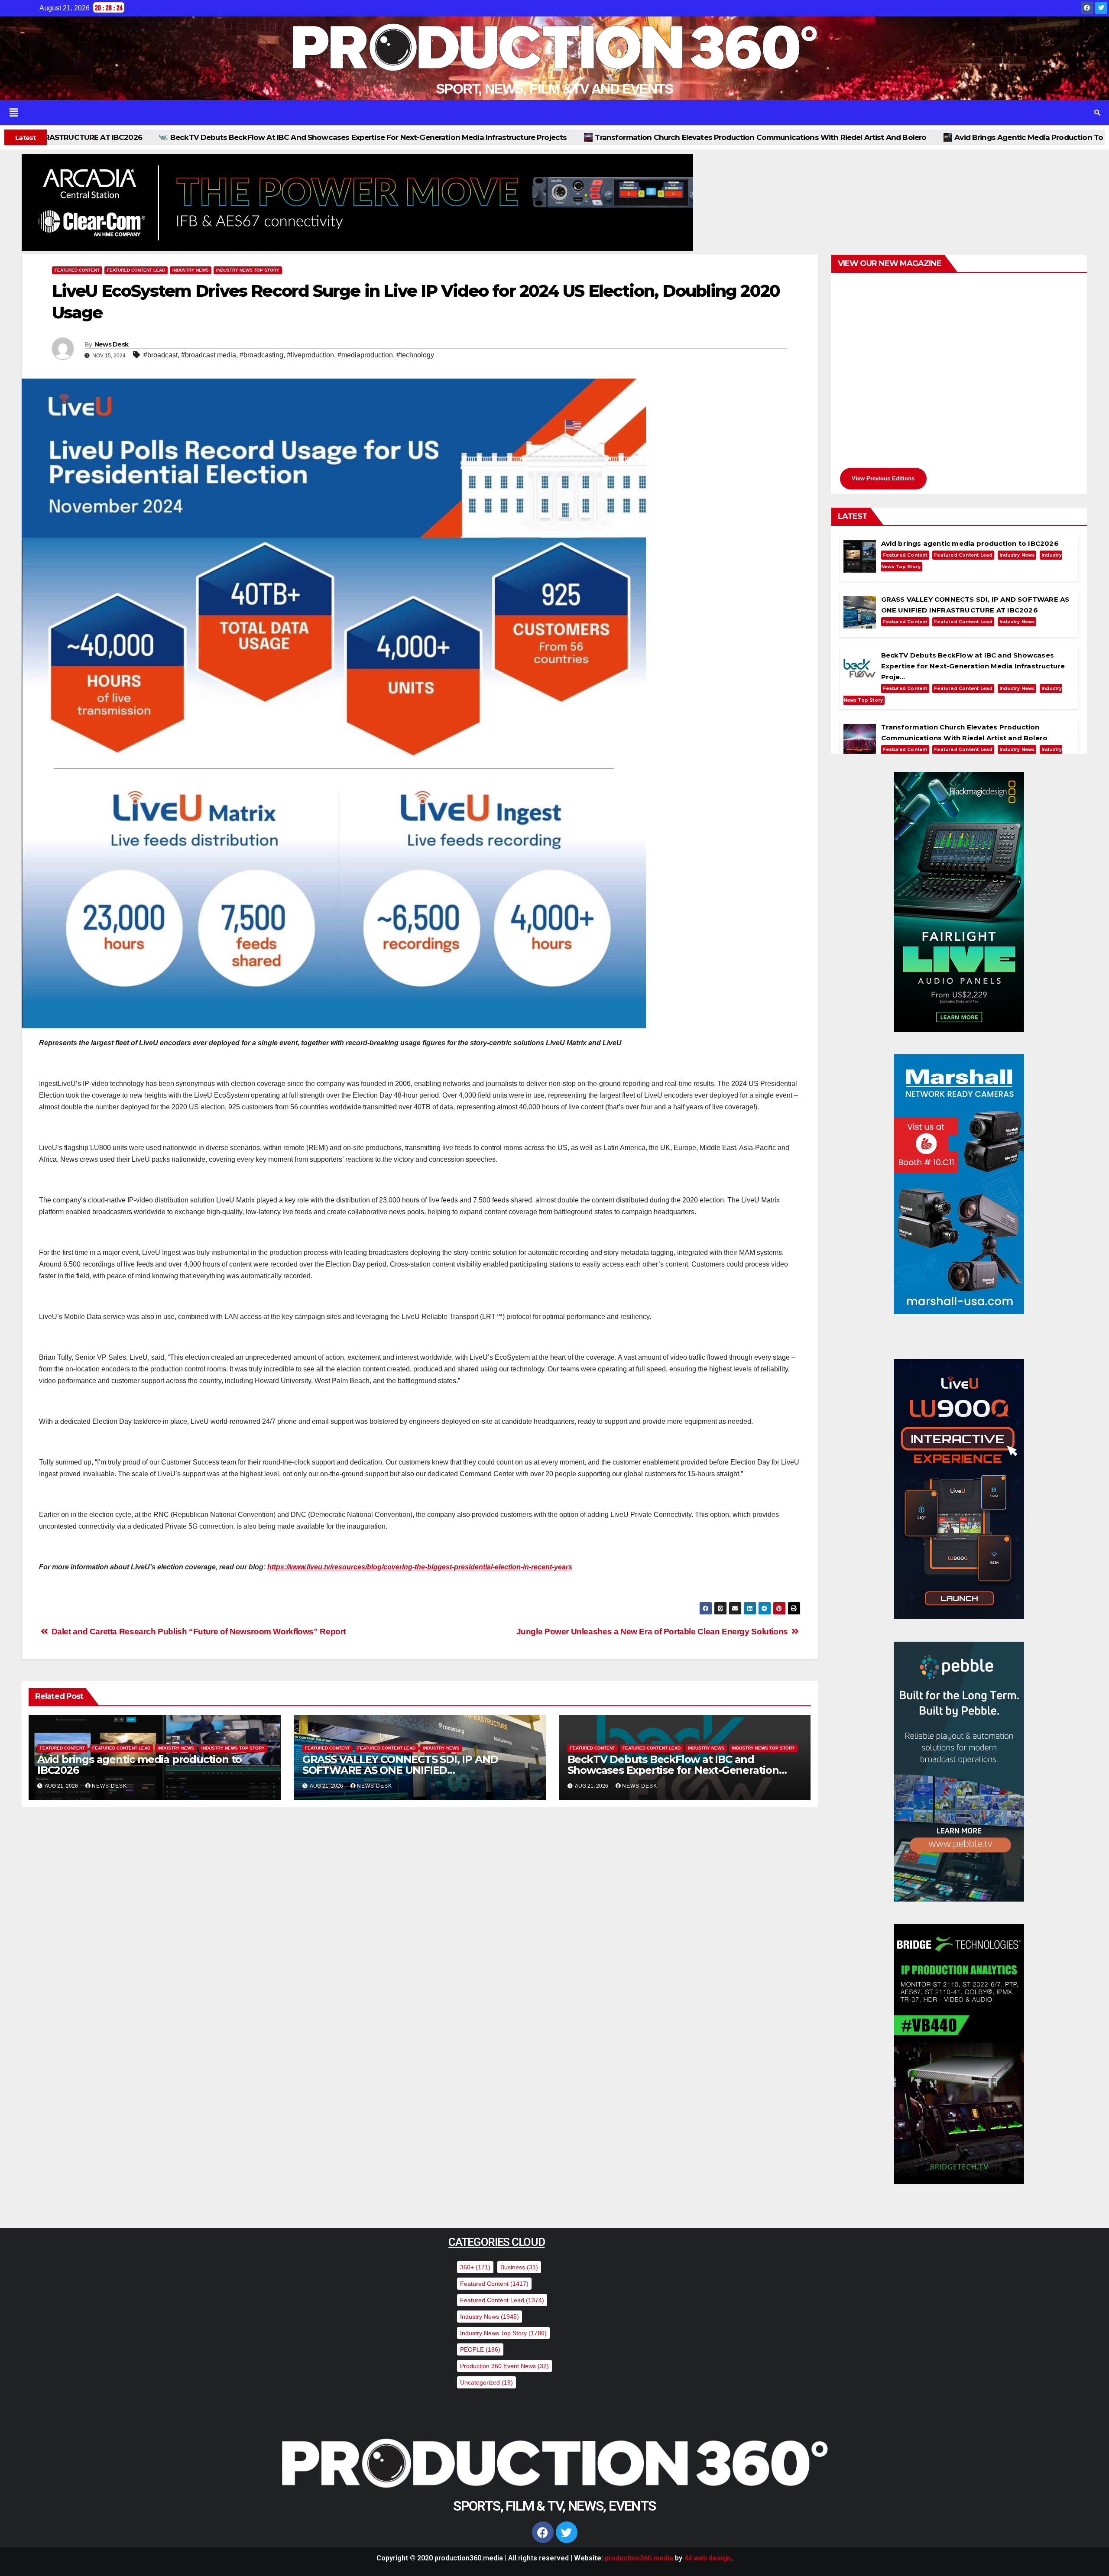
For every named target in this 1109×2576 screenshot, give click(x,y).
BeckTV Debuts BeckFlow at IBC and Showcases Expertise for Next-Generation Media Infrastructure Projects (673, 1770)
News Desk (112, 344)
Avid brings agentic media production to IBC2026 (689, 137)
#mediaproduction (365, 355)
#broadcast (161, 355)
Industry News (191, 270)
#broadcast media (209, 355)
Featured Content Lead (136, 270)
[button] (532, 113)
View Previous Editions (883, 478)
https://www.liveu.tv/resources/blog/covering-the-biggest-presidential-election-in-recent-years (420, 1567)
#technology (415, 355)
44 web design (707, 2558)
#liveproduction (310, 355)
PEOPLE (480, 2349)
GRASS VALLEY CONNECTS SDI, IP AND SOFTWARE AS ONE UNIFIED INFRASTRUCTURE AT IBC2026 (400, 1770)
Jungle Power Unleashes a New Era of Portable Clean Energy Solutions (653, 1631)
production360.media (639, 2558)
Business (519, 2267)
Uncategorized (486, 2382)
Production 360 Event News (504, 2366)
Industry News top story (248, 270)
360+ (475, 2267)
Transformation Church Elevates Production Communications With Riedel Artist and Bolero (404, 137)
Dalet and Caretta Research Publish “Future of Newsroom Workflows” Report (198, 1631)
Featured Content (77, 270)
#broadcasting (261, 355)
